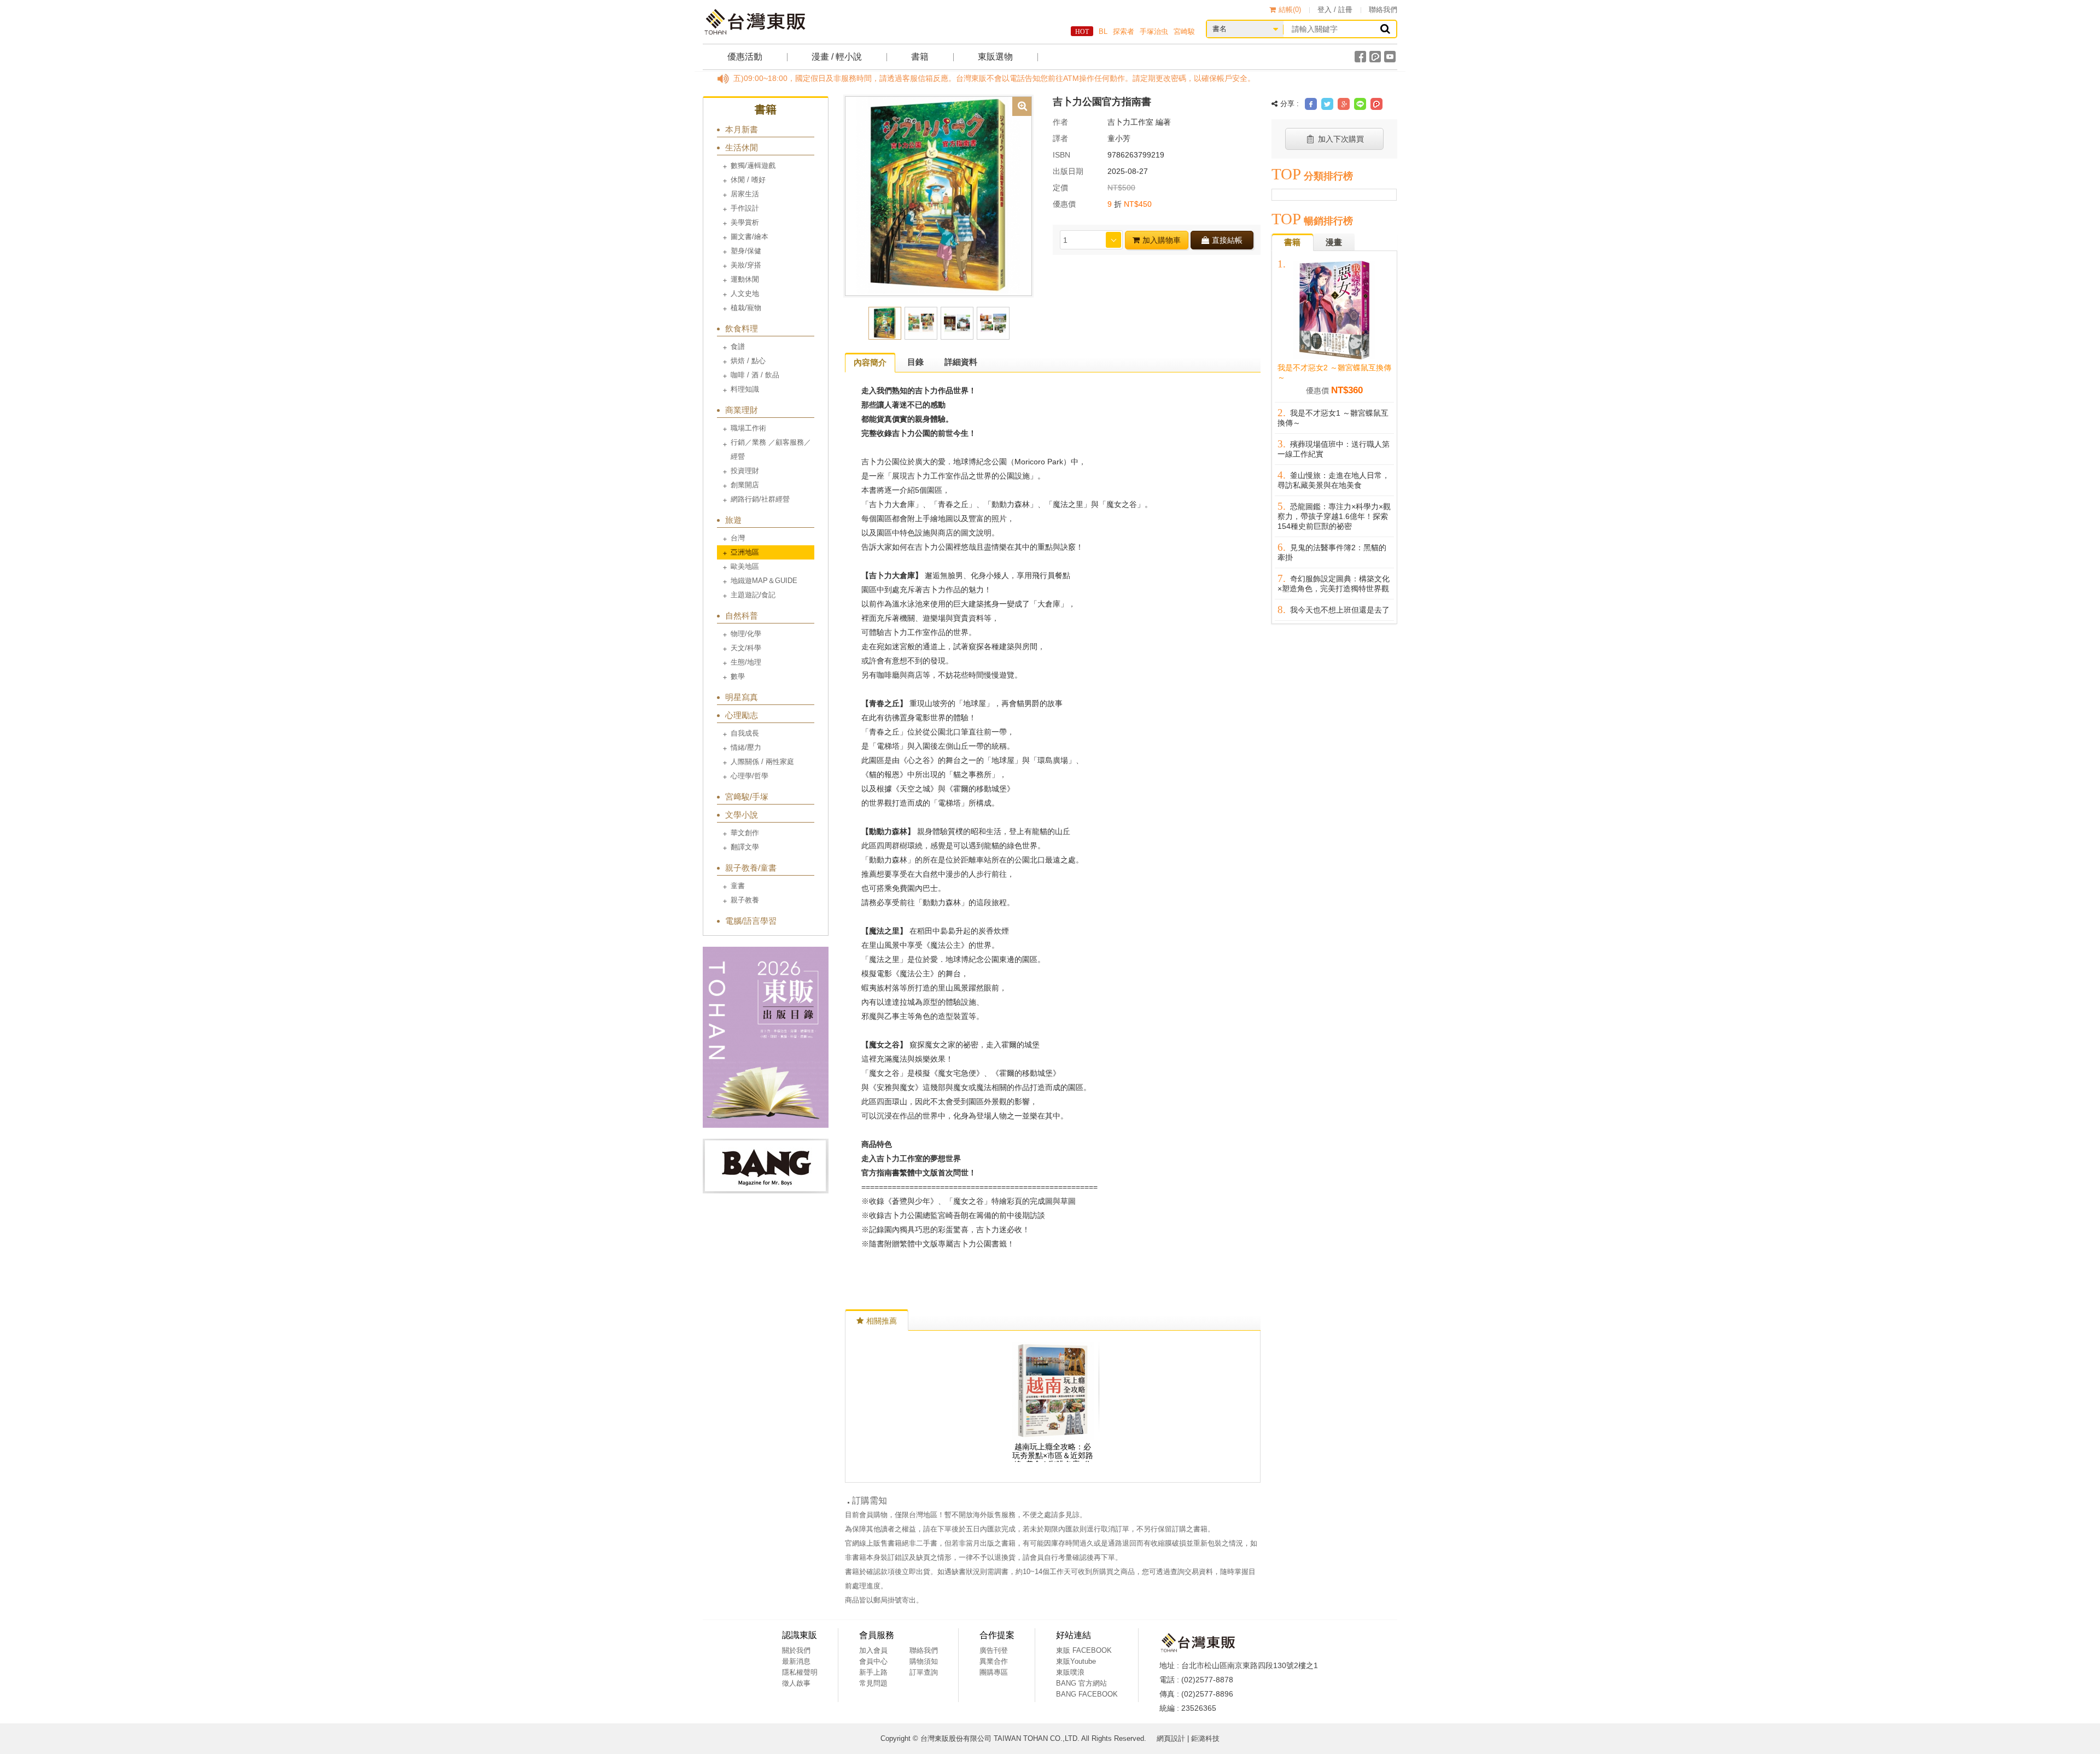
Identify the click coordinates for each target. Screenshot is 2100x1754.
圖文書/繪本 (749, 237)
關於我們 (796, 1650)
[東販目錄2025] (766, 1037)
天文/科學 (746, 648)
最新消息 (796, 1661)
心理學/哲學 (749, 776)
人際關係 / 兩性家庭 (762, 762)
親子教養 (745, 900)
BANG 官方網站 (1081, 1683)
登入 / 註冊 (1335, 10)
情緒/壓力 (746, 747)
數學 (738, 676)
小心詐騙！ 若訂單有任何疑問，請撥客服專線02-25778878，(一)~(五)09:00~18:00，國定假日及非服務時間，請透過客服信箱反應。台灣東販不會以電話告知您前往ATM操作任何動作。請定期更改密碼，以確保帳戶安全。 (775, 78)
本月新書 (742, 129)
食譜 (738, 346)
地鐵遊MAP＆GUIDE (764, 581)
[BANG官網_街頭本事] (766, 1166)
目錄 (915, 362)
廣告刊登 (994, 1650)
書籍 (920, 57)
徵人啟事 (796, 1683)
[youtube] (1390, 57)
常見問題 (873, 1683)
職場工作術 (748, 428)
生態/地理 (746, 662)
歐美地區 (745, 566)
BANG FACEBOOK (1087, 1694)
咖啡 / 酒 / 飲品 (755, 375)
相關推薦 (882, 1321)
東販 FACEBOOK (1084, 1650)
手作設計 (745, 208)
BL (1103, 31)
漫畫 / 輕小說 (837, 57)
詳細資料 (961, 362)
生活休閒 (742, 147)
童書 (738, 886)
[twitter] (1327, 104)
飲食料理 (742, 328)
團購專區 (994, 1672)
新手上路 (873, 1672)
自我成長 (745, 733)
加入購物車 (1162, 240)
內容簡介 (870, 362)
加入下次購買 (1341, 139)
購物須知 (924, 1661)
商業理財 (742, 410)
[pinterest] (1376, 104)
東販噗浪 (1070, 1672)
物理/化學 (746, 634)
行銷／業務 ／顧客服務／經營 (771, 449)
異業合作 (994, 1661)
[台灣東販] (755, 22)
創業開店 (745, 485)
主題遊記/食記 (753, 595)
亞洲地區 (745, 552)
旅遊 (733, 520)
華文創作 (745, 833)
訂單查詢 (924, 1672)
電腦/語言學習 (751, 921)
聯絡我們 (1383, 10)
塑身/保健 (746, 251)
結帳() (1290, 10)
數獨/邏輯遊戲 (753, 165)
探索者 (1124, 31)
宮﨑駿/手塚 (747, 797)
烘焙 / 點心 (748, 361)
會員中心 (873, 1661)
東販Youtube (1076, 1661)
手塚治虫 (1154, 31)
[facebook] (1360, 57)
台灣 (738, 538)
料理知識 (745, 389)
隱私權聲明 (800, 1672)
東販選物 (995, 57)
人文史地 (745, 293)
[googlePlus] (1344, 104)
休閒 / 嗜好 (748, 180)
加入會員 (873, 1650)
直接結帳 (1227, 240)
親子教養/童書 (751, 868)
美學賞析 (745, 222)
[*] (938, 195)
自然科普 (742, 616)
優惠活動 (745, 57)
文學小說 (742, 815)
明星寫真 (742, 697)
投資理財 (745, 471)
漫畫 (1334, 242)
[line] (1360, 104)
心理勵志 (742, 715)
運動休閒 (745, 279)
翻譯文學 (745, 847)
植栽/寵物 (746, 308)
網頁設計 (1171, 1738)
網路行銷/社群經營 (760, 499)
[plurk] (1375, 57)
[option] (938, 195)
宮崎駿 (1184, 31)
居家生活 (745, 194)
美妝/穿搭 (746, 265)
